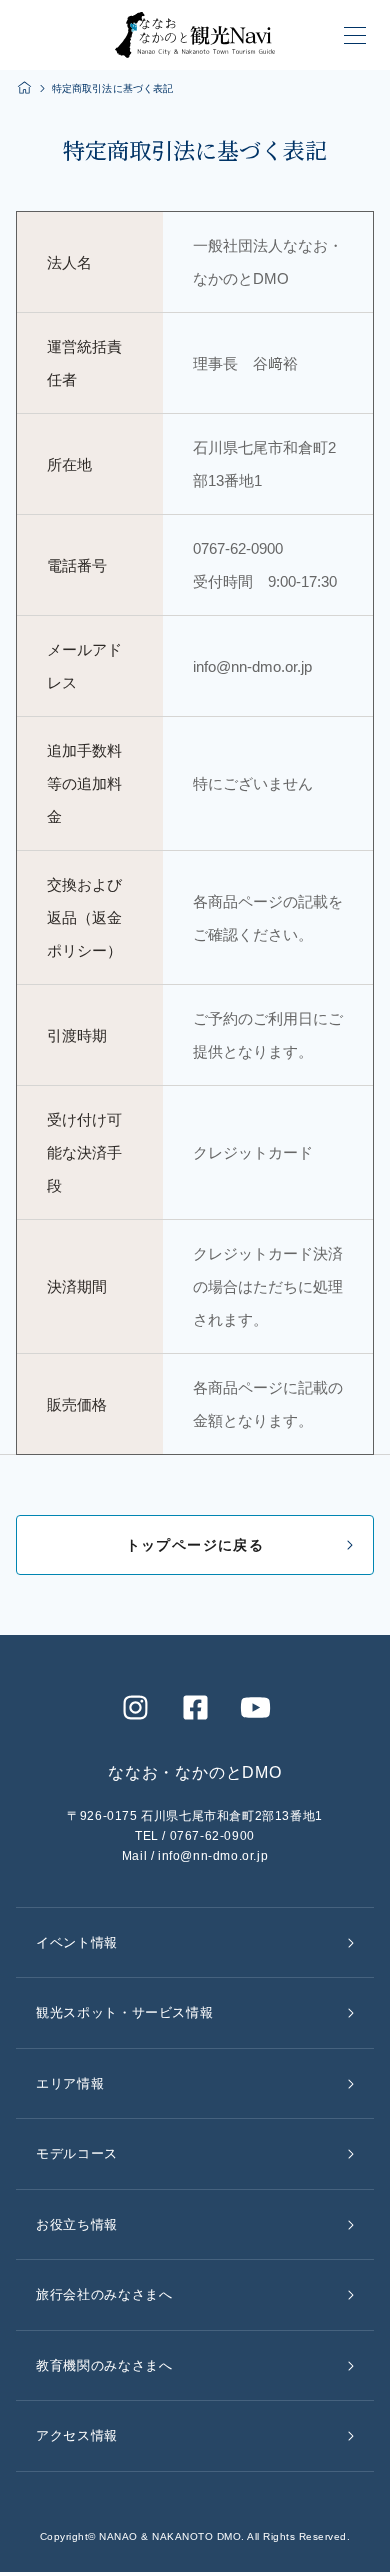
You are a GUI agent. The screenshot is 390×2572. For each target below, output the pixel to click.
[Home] (24, 87)
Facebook (195, 1707)
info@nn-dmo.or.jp (213, 1856)
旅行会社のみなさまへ (104, 2294)
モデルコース (77, 2153)
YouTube (255, 1707)
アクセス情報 (77, 2435)
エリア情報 (70, 2083)
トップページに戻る (195, 1545)
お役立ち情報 (77, 2224)
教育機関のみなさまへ (104, 2365)
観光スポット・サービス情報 (124, 2012)
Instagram (135, 1707)
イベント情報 (77, 1942)
